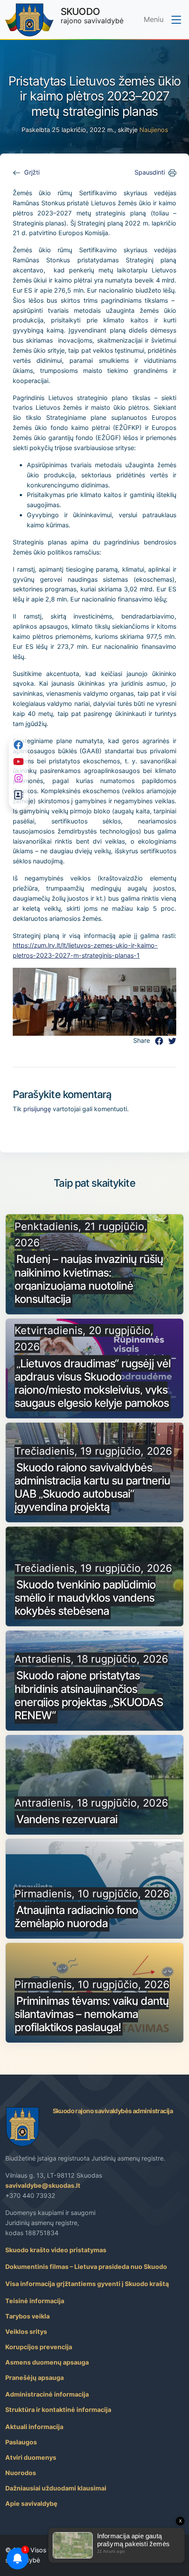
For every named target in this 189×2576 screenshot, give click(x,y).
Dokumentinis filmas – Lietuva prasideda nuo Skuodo (86, 2267)
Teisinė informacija (35, 2301)
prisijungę (37, 1109)
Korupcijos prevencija (39, 2347)
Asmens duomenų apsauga (47, 2362)
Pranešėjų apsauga (35, 2377)
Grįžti (32, 172)
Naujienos (154, 130)
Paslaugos (21, 2442)
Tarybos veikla (27, 2316)
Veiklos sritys (26, 2331)
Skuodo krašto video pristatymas (56, 2250)
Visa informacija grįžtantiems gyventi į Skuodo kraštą (87, 2284)
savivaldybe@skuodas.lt (43, 2185)
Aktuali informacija (34, 2427)
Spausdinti (150, 172)
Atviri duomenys (31, 2457)
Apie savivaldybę (31, 2503)
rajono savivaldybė (92, 15)
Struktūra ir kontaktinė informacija (58, 2410)
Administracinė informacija (47, 2394)
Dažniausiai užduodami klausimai (56, 2488)
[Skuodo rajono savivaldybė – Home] (29, 20)
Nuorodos (21, 2473)
